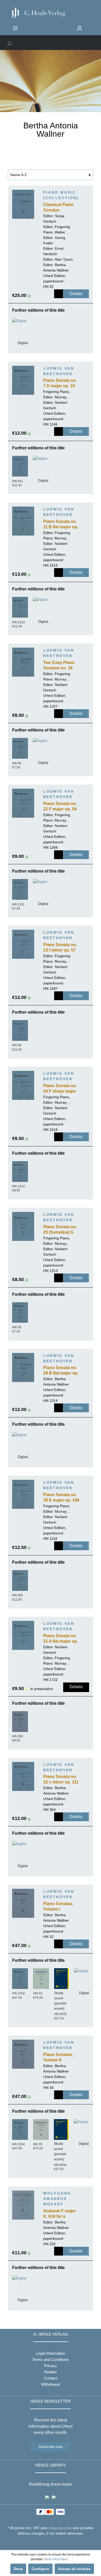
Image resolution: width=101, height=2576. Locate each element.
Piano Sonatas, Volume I (58, 1906)
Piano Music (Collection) (61, 195)
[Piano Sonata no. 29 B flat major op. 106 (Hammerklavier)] (23, 1367)
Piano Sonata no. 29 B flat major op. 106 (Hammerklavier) (61, 1371)
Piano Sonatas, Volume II (58, 2057)
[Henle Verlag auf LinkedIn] (55, 2543)
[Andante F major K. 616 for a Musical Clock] (23, 2205)
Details (76, 294)
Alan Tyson (64, 259)
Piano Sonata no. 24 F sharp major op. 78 (60, 1089)
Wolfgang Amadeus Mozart (57, 2199)
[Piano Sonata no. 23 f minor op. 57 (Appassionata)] (23, 944)
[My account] (80, 28)
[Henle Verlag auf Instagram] (51, 2543)
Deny (18, 2569)
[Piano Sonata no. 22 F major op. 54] (23, 803)
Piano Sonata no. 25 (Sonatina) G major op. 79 (60, 1230)
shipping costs (60, 2528)
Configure (40, 2569)
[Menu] (15, 28)
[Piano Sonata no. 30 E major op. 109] (23, 1494)
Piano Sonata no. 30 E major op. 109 (61, 1497)
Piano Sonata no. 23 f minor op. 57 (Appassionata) (60, 948)
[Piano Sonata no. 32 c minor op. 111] (23, 1776)
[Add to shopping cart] (59, 294)
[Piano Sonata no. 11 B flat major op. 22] (23, 521)
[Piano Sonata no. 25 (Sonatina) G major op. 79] (23, 1226)
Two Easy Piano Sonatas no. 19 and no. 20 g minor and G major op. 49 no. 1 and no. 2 (62, 666)
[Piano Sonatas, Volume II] (23, 2054)
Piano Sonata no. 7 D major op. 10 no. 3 (60, 384)
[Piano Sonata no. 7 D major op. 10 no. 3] (23, 380)
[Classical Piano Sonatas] (23, 204)
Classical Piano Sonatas (58, 207)
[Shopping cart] (89, 26)
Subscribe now (51, 2447)
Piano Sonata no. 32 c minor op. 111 (61, 1779)
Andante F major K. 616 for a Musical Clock (60, 2214)
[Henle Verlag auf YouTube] (47, 2543)
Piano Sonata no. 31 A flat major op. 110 (61, 1639)
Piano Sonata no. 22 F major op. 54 (60, 806)
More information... (57, 2559)
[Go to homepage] (51, 13)
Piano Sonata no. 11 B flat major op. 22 (61, 525)
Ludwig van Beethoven (59, 371)
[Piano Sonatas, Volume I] (23, 1903)
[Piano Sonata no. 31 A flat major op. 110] (23, 1635)
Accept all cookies (74, 2569)
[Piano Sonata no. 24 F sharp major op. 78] (23, 1085)
